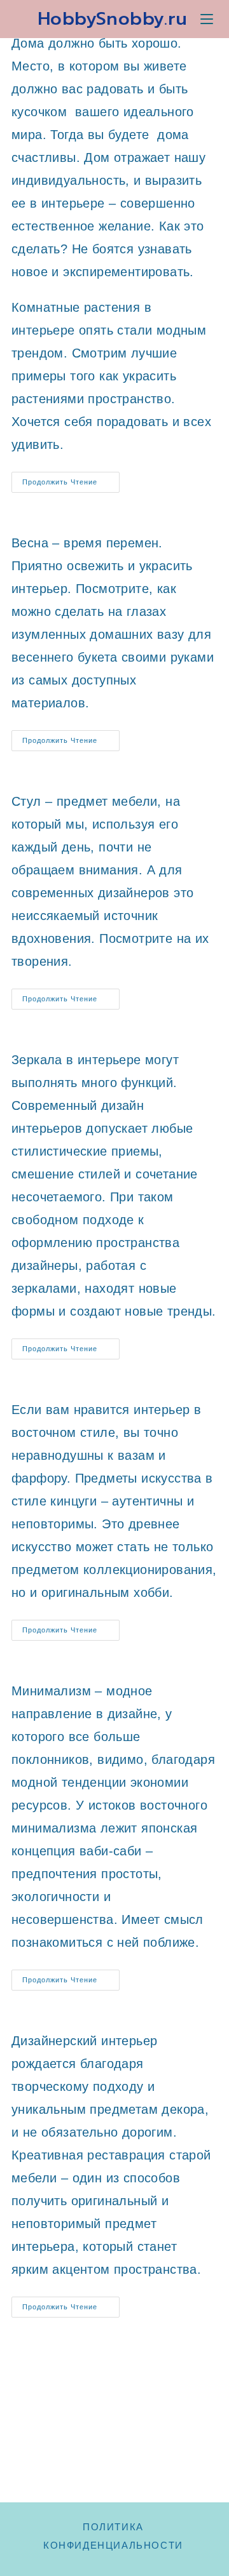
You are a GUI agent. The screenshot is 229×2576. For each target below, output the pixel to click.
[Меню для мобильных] (207, 19)
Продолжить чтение (71, 485)
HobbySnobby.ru (113, 19)
